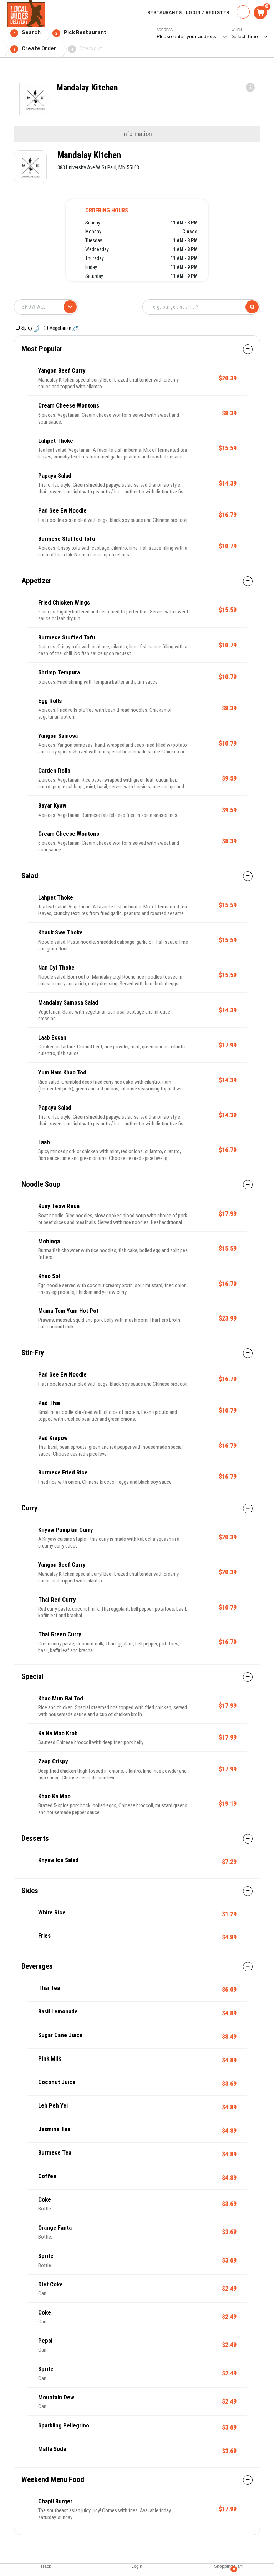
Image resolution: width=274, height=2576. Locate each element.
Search (27, 33)
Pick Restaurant (81, 33)
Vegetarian (61, 328)
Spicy (27, 328)
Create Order (35, 49)
